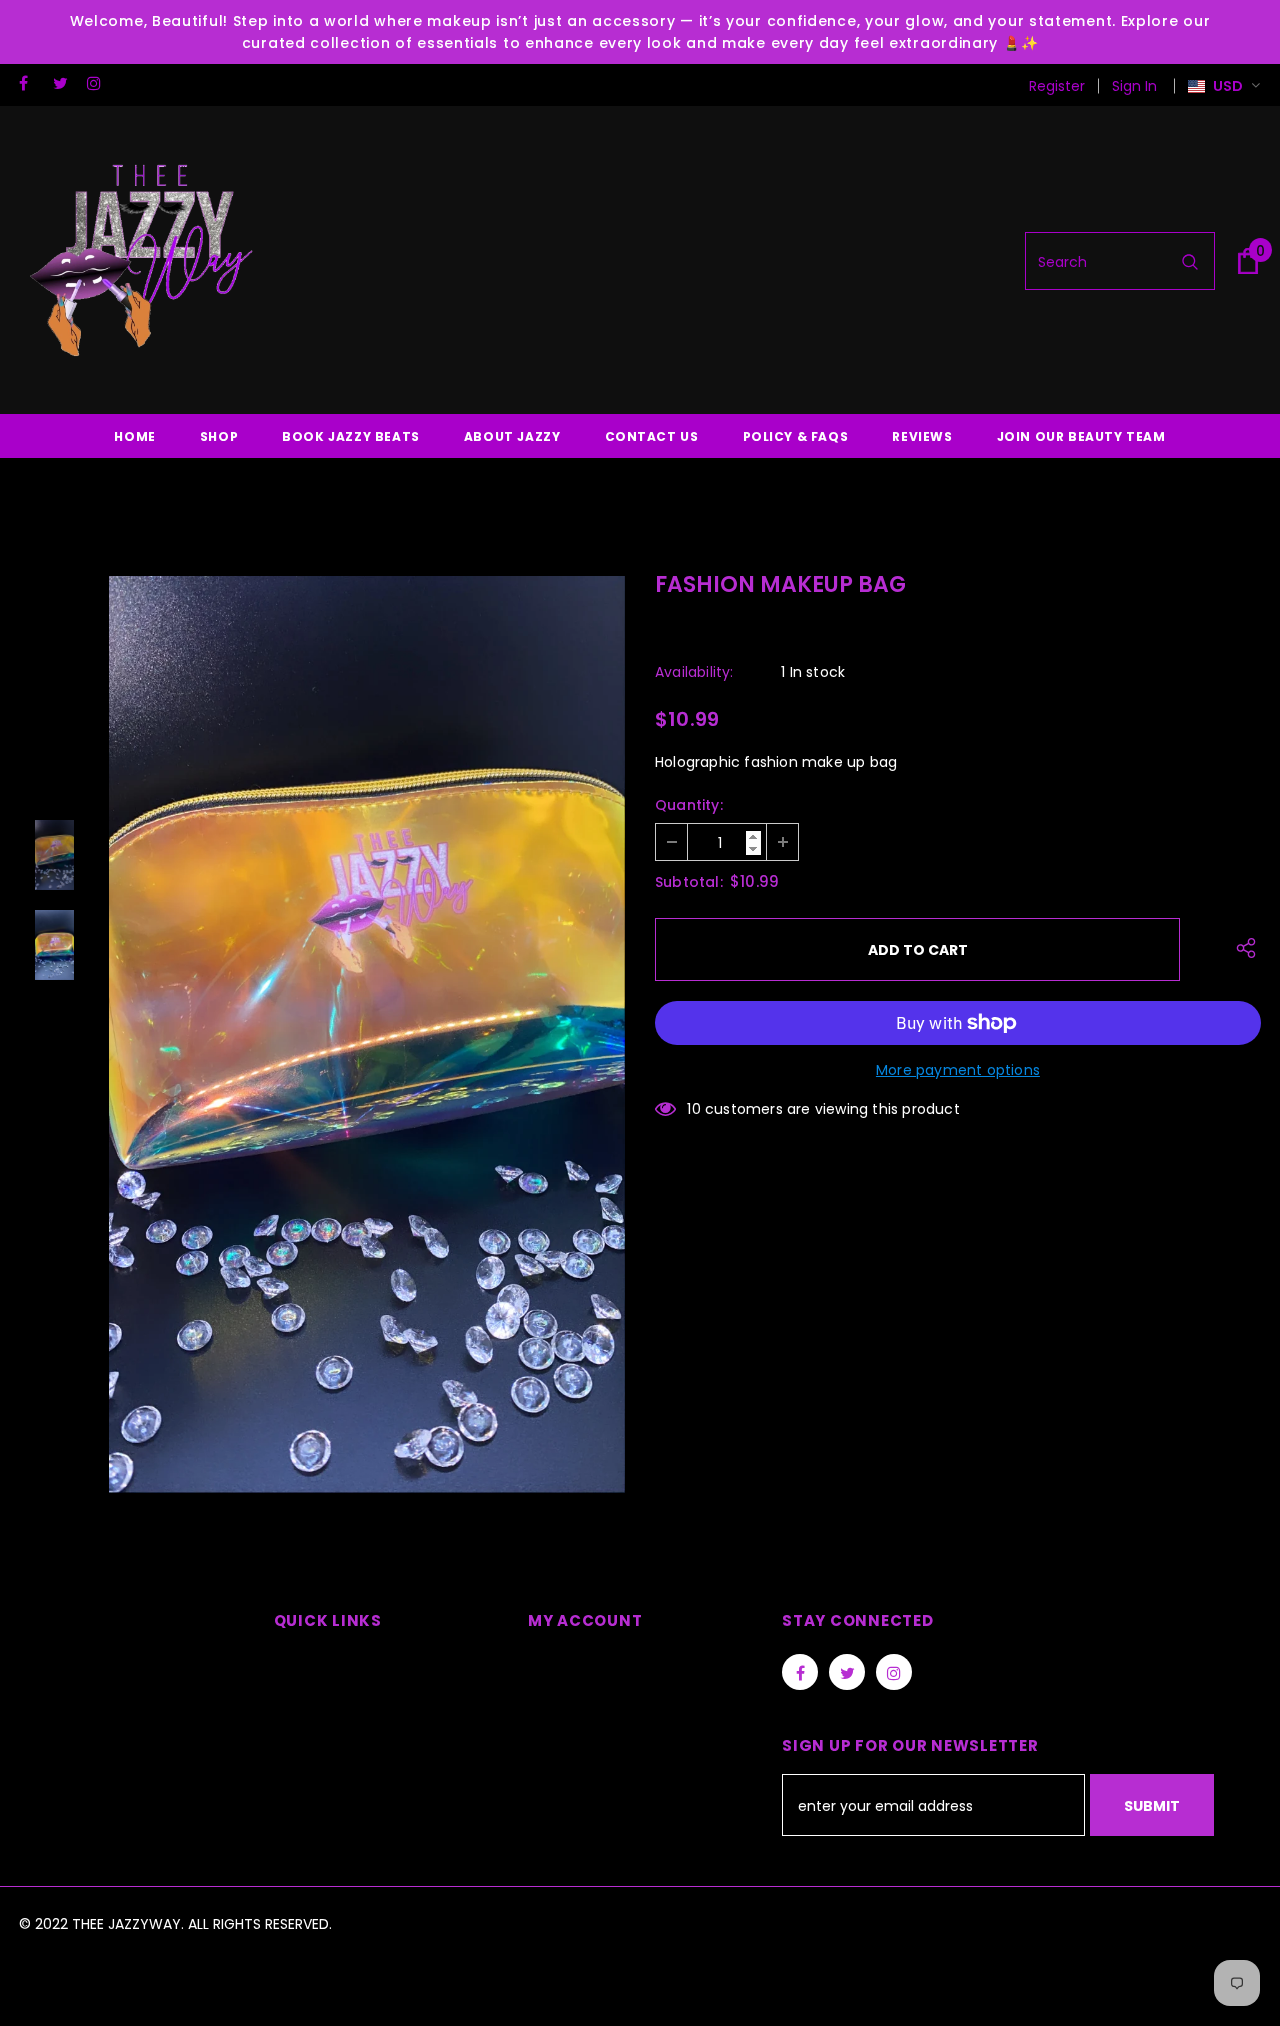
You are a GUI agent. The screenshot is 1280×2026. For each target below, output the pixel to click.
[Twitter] (65, 83)
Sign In (1134, 86)
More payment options (958, 1070)
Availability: (694, 672)
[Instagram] (99, 83)
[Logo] (144, 261)
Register (1057, 86)
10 (693, 1109)
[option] (367, 1034)
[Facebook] (31, 83)
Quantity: (689, 805)
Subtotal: (689, 882)
